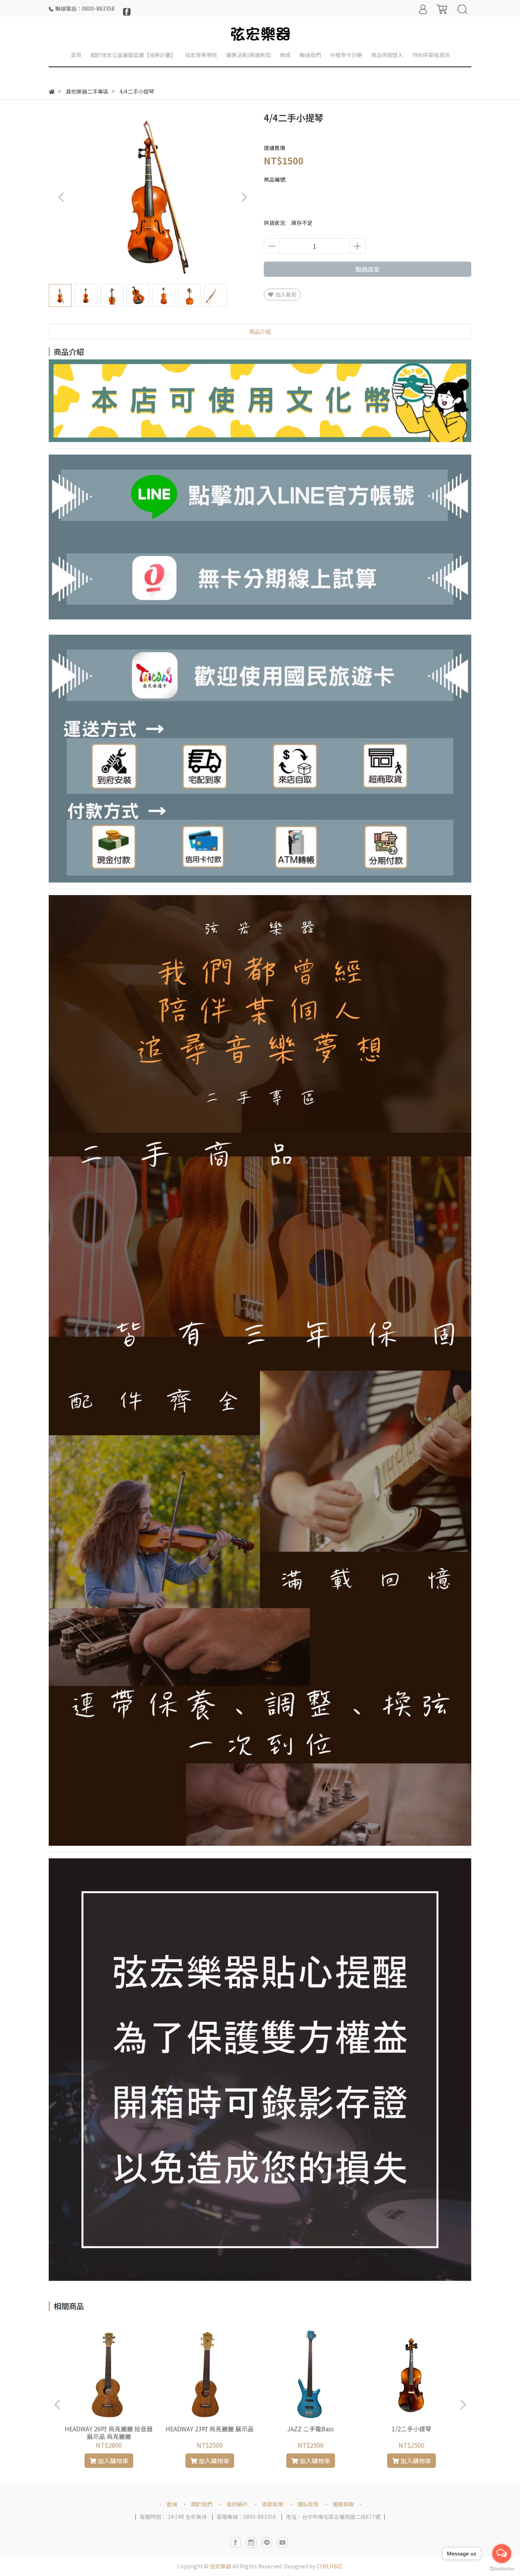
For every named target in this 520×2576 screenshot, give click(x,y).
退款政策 (273, 2504)
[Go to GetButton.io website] (502, 2568)
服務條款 (343, 2504)
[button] (244, 197)
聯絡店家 (368, 269)
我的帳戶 (237, 2504)
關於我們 (202, 2504)
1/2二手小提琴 (412, 2429)
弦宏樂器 (220, 2566)
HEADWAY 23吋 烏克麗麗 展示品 (210, 2429)
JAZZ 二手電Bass (310, 2429)
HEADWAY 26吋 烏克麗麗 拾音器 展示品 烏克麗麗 (109, 2432)
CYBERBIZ (329, 2566)
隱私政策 (308, 2504)
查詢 (172, 2504)
